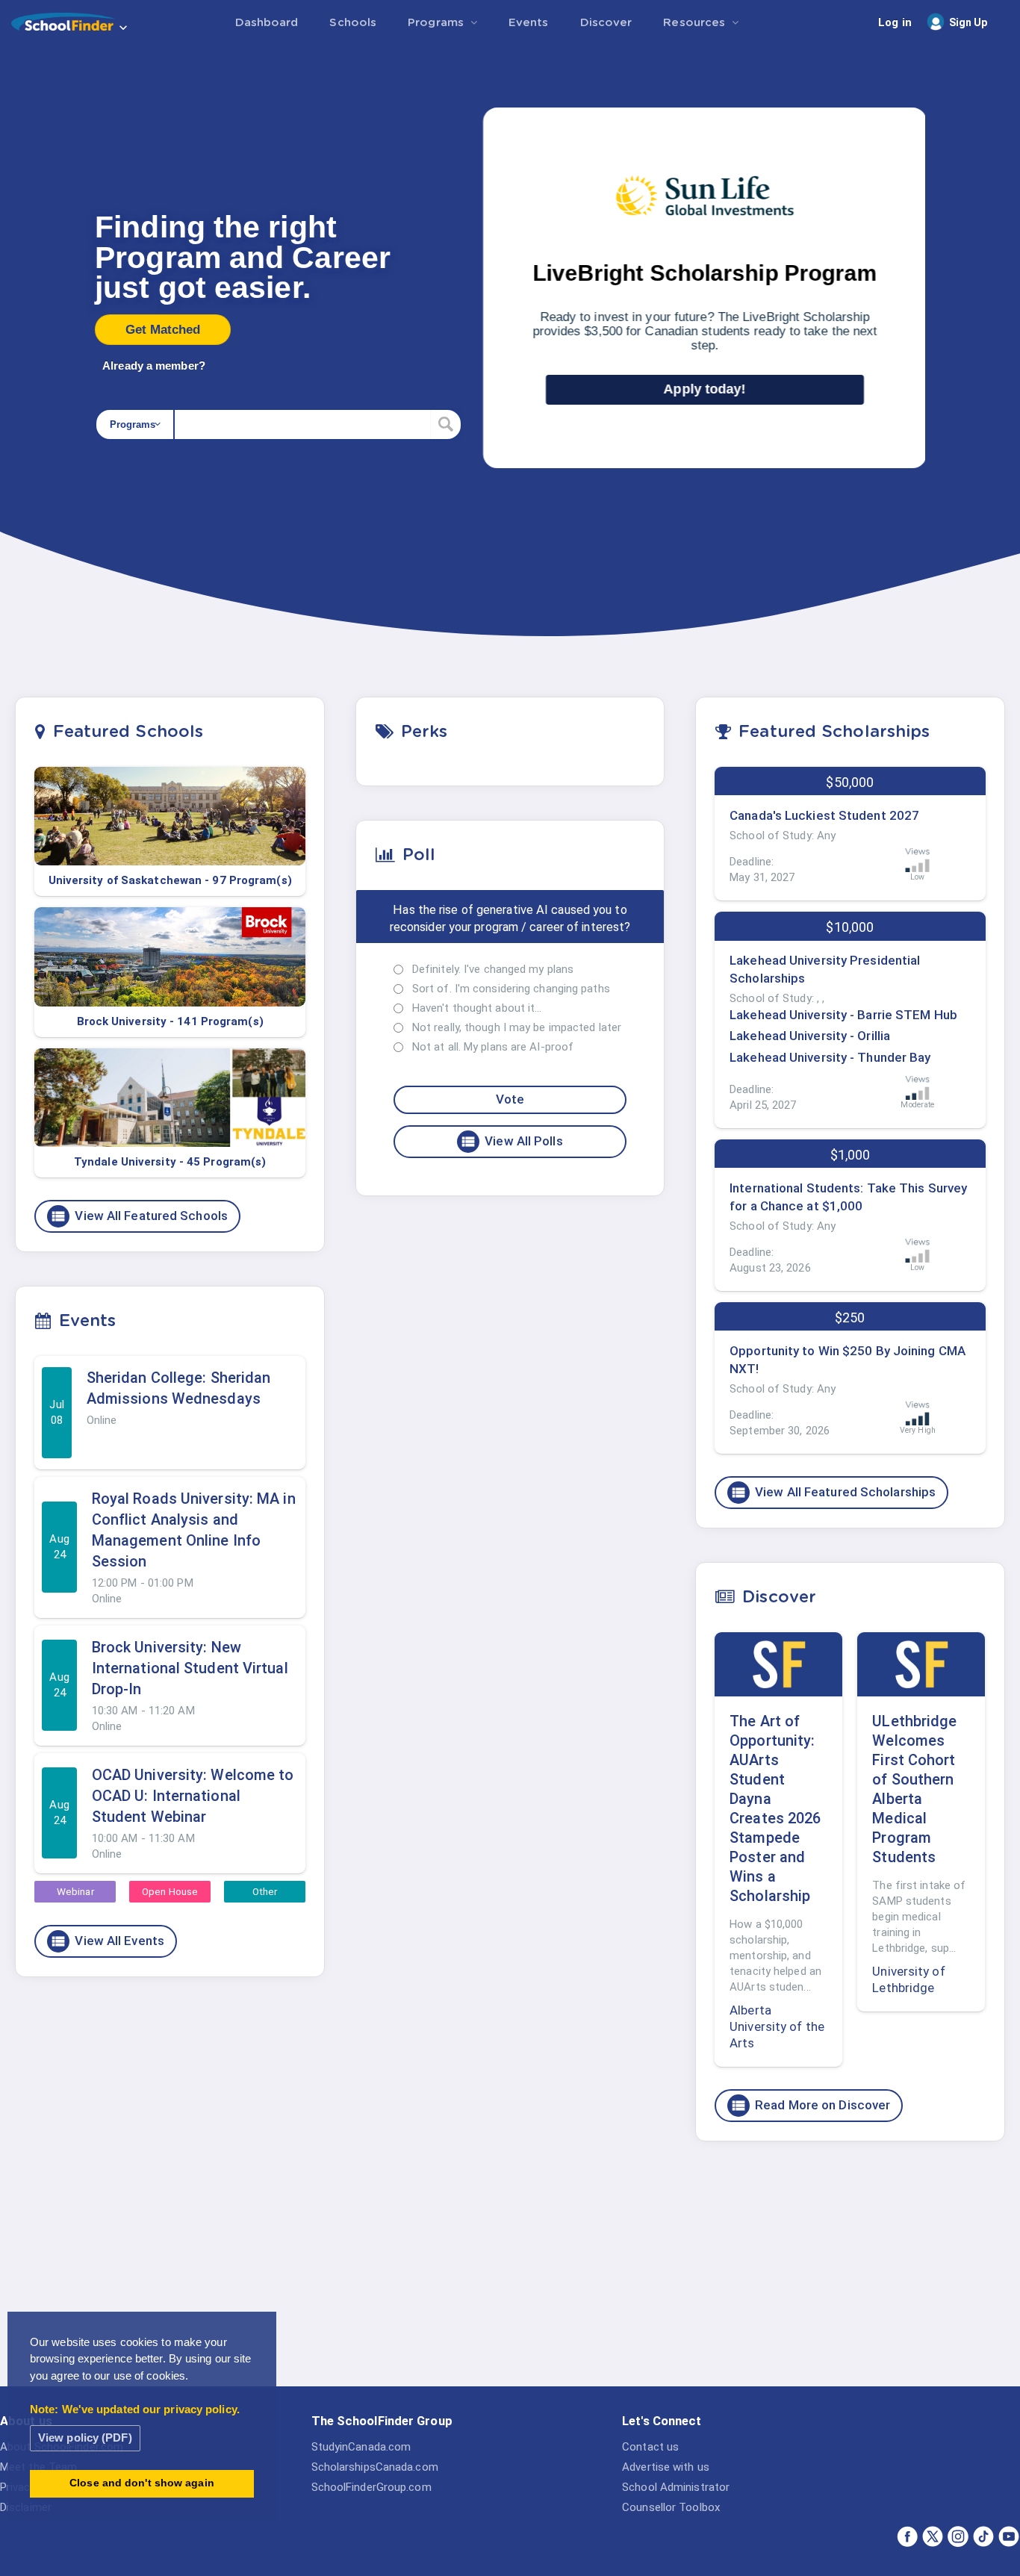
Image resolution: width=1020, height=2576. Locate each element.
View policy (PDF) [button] (85, 2437)
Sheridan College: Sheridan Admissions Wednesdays (179, 1388)
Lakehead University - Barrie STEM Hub (843, 1015)
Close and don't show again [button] (142, 2483)
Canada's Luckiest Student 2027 (824, 815)
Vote (510, 1099)
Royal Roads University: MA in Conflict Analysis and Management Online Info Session (194, 1530)
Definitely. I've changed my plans (493, 969)
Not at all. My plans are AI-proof (493, 1047)
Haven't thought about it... (477, 1008)
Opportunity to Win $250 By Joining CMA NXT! (848, 1360)
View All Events (107, 1941)
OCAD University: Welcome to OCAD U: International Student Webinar (193, 1796)
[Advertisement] (850, 2268)
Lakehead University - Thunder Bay (830, 1057)
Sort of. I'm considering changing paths (511, 989)
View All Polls (511, 1142)
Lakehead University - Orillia (810, 1036)
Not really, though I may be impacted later (517, 1027)
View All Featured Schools (139, 1216)
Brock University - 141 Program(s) (170, 1021)
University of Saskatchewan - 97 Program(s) (170, 880)
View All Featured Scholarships (833, 1493)
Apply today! (705, 389)
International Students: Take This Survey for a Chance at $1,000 (848, 1197)
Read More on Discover (810, 2106)
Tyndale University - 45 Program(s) (170, 1162)
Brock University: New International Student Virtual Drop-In (190, 1668)
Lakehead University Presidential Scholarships (825, 969)
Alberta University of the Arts (777, 2026)
